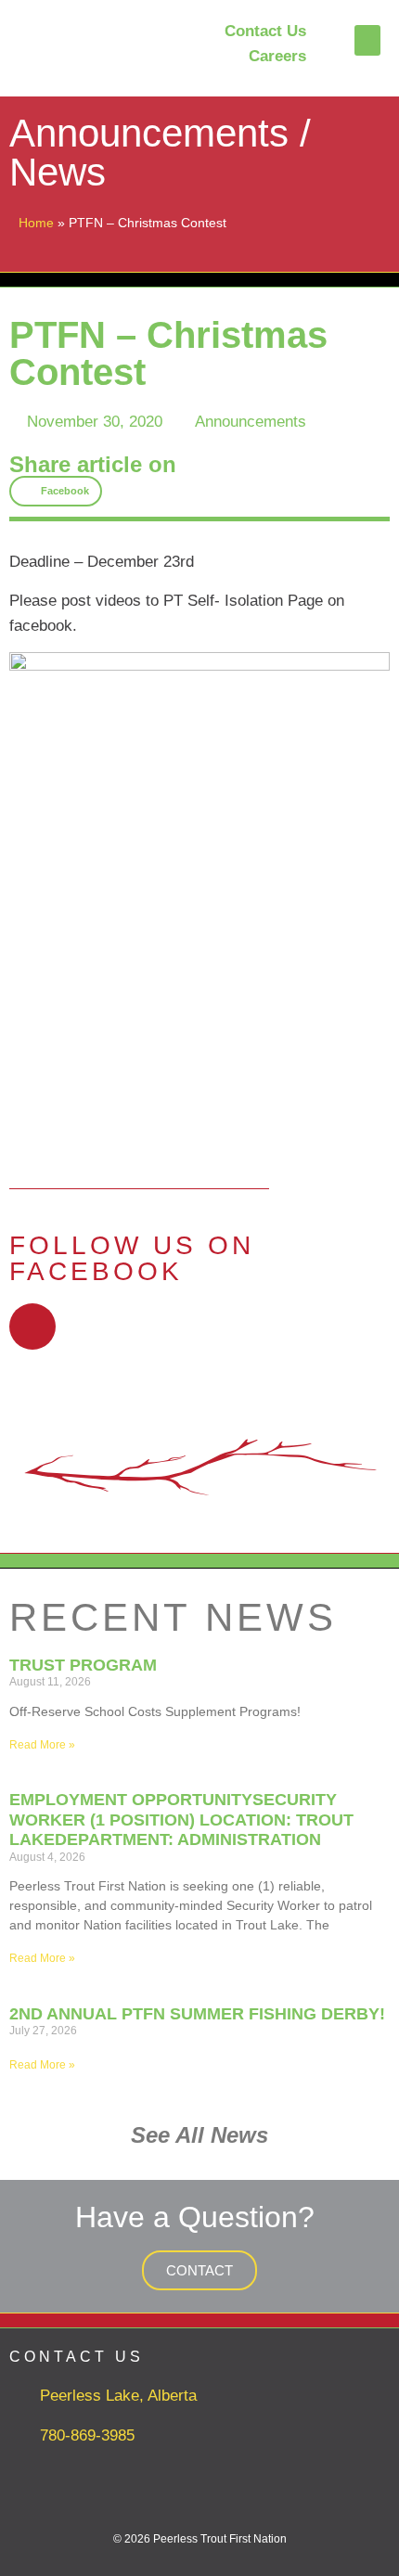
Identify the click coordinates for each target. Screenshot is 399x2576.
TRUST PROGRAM (83, 1665)
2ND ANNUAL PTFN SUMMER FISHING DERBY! (197, 2014)
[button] (367, 40)
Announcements (251, 422)
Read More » (42, 1745)
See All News (199, 2135)
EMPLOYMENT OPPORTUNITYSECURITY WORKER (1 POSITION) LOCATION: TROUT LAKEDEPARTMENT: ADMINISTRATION (181, 1820)
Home (36, 223)
